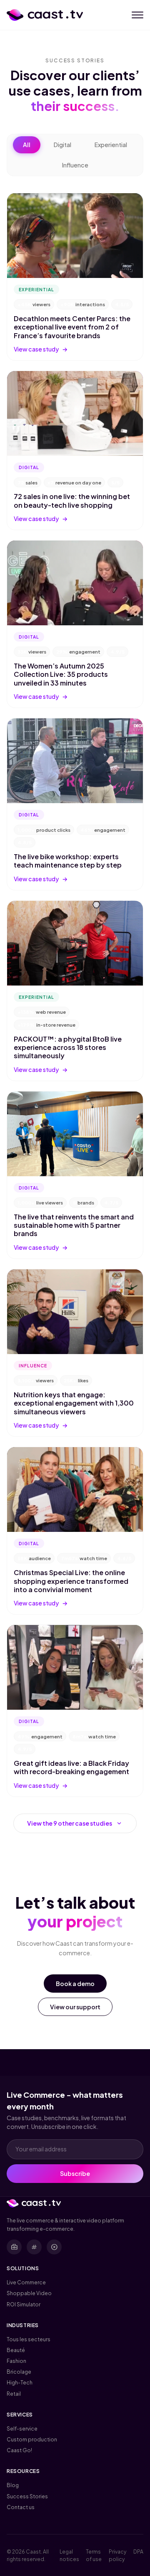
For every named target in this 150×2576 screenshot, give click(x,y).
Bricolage (19, 2372)
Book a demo (75, 1984)
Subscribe (75, 2173)
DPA (138, 2551)
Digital (62, 145)
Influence (75, 165)
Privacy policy (117, 2555)
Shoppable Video (29, 2293)
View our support (75, 2007)
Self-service (22, 2429)
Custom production (32, 2439)
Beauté (16, 2350)
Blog (13, 2485)
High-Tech (20, 2382)
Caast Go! (19, 2450)
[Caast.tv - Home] (45, 15)
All (27, 145)
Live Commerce (26, 2282)
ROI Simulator (24, 2304)
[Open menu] (137, 15)
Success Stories (27, 2496)
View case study (41, 349)
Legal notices (69, 2555)
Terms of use (94, 2555)
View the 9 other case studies (75, 1824)
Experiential (111, 145)
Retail (14, 2394)
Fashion (16, 2361)
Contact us (21, 2507)
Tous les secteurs (29, 2339)
